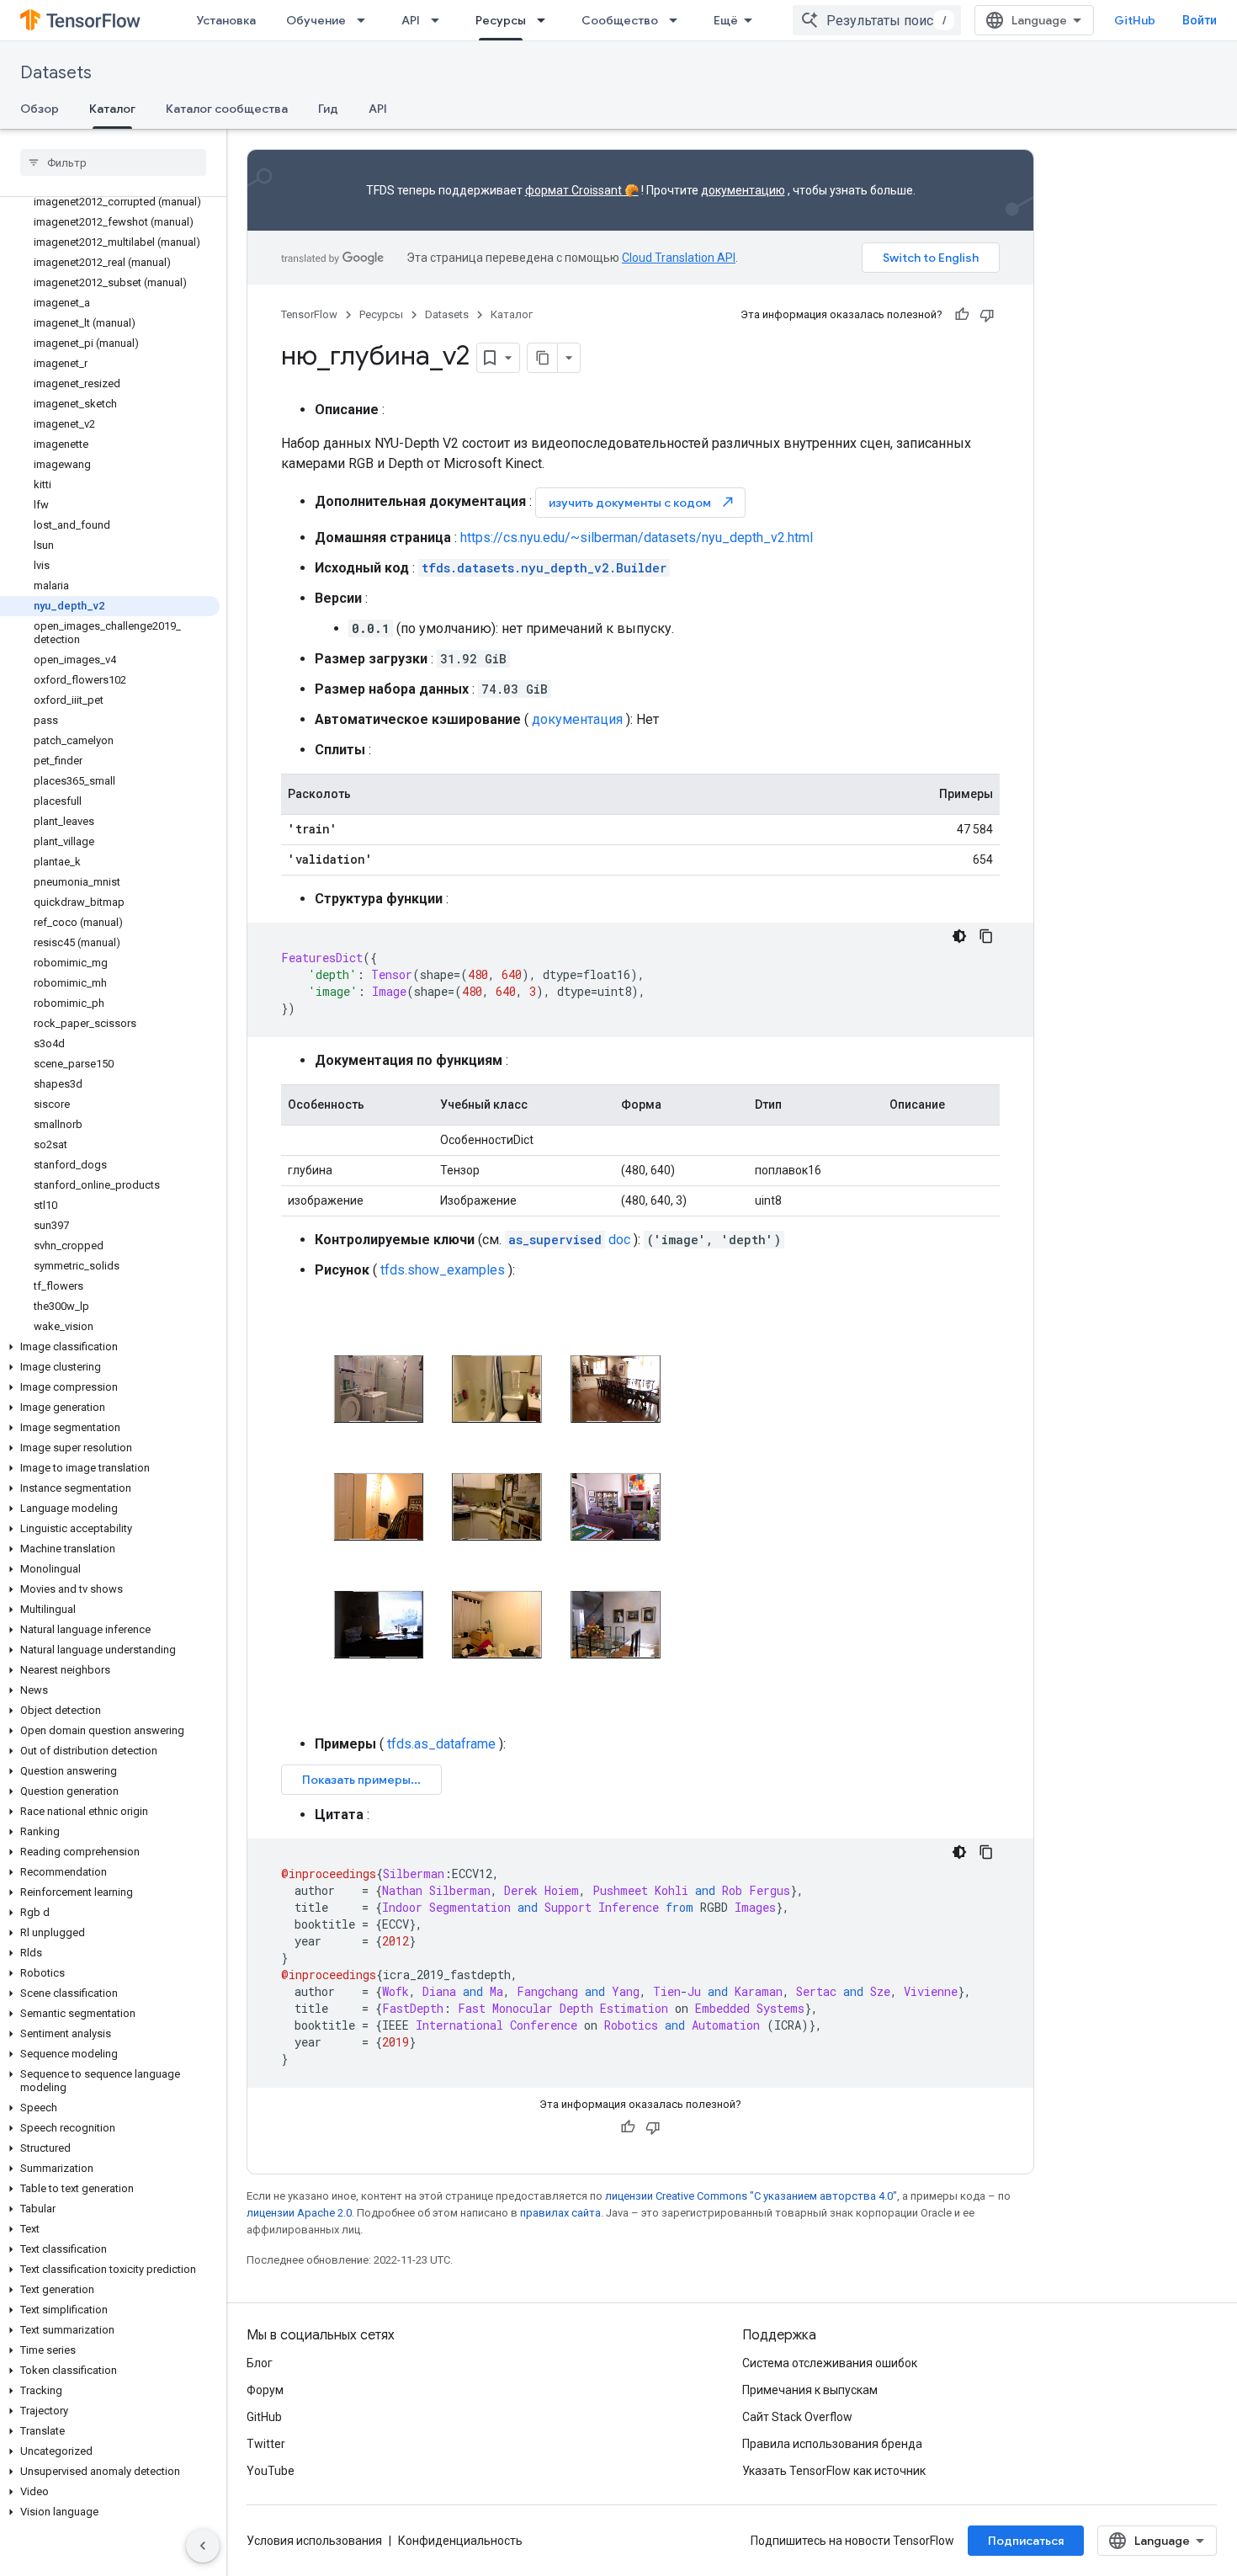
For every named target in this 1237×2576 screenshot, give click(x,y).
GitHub (1135, 20)
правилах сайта (560, 2213)
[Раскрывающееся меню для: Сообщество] (678, 20)
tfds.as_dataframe (441, 1744)
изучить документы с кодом (642, 502)
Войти (1200, 20)
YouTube (271, 2471)
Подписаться (1026, 2541)
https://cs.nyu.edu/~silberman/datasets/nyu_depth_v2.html (637, 538)
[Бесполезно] (987, 315)
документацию (743, 190)
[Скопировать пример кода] (986, 936)
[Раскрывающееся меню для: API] (440, 20)
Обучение (316, 20)
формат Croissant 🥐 (582, 190)
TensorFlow (309, 314)
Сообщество (620, 20)
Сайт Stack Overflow (797, 2417)
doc (569, 1240)
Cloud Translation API (679, 258)
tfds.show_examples (443, 1270)
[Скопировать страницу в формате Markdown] (543, 358)
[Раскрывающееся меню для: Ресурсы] (546, 20)
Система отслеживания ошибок (830, 2363)
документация (577, 719)
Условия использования (314, 2541)
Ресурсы (501, 20)
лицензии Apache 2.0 (299, 2213)
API (411, 20)
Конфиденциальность (460, 2541)
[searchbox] (113, 162)
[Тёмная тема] (959, 936)
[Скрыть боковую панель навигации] (203, 2546)
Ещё (726, 20)
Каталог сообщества (227, 109)
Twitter (266, 2444)
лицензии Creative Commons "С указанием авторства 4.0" (751, 2196)
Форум (265, 2390)
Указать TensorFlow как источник (834, 2471)
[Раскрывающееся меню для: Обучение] (366, 20)
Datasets (56, 73)
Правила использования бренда (832, 2444)
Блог (260, 2363)
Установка (226, 20)
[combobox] (877, 20)
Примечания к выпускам (810, 2390)
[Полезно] (962, 315)
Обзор (40, 109)
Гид (328, 109)
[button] (110, 1347)
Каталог (112, 109)
